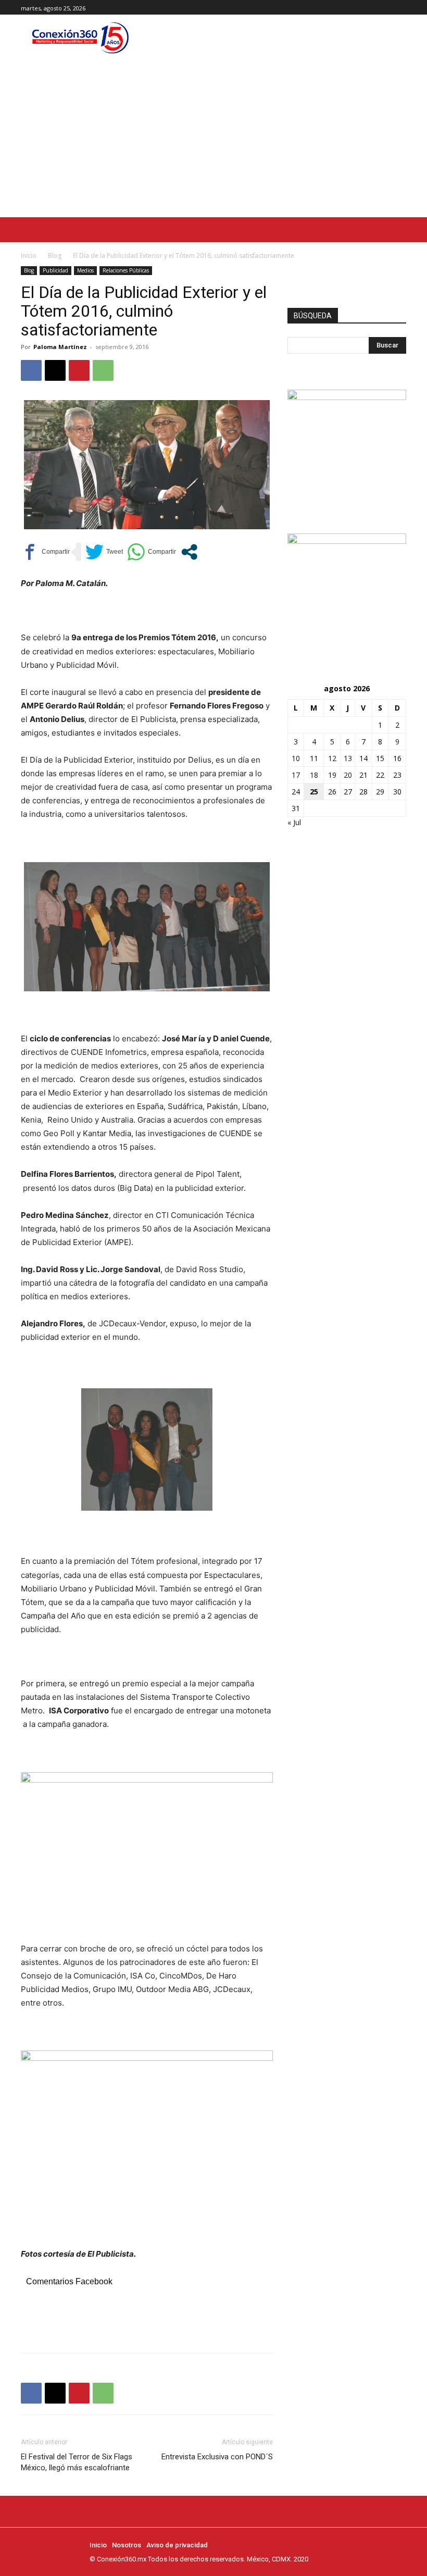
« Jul (294, 822)
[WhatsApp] (103, 370)
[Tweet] (104, 552)
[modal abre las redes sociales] (189, 552)
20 (348, 775)
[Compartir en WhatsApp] (152, 552)
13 (348, 758)
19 (332, 775)
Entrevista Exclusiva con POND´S (217, 2457)
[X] (400, 8)
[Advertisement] (213, 139)
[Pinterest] (79, 370)
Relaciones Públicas (126, 270)
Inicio (29, 256)
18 (314, 775)
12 (332, 758)
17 (296, 775)
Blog (55, 256)
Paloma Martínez (60, 347)
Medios (85, 270)
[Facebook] (377, 8)
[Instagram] (388, 8)
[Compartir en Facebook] (45, 552)
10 (296, 758)
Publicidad (55, 270)
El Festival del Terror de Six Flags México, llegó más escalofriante (77, 2462)
